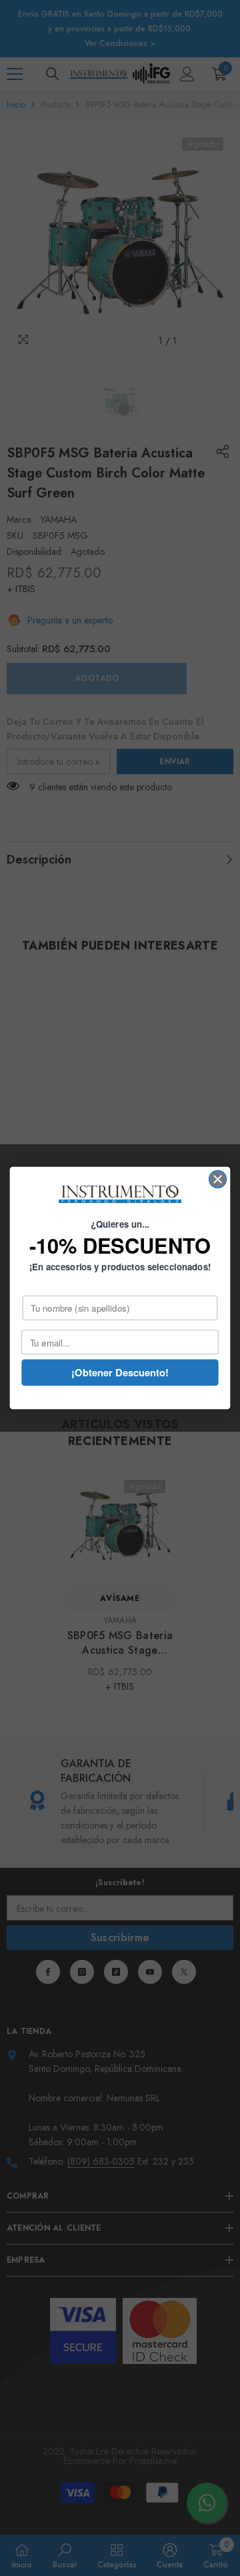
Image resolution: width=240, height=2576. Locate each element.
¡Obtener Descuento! (120, 1372)
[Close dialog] (218, 1180)
